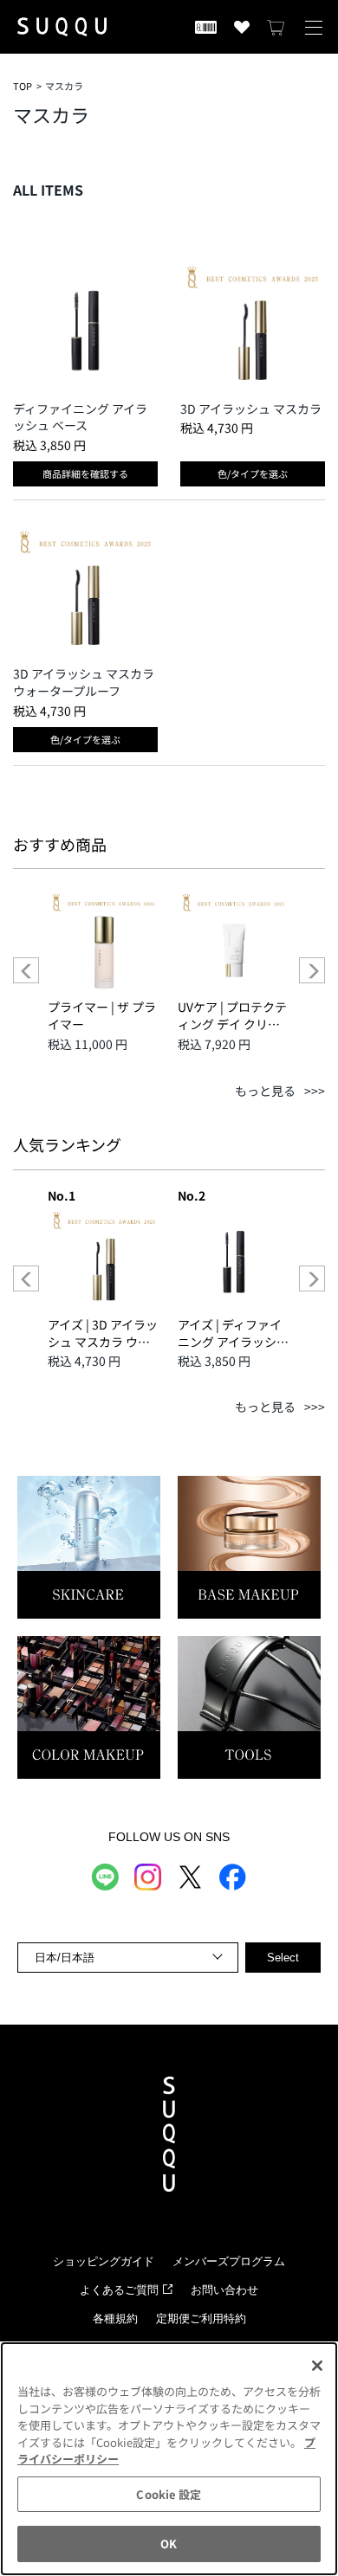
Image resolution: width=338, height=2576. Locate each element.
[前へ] (26, 970)
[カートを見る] (276, 27)
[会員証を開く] (206, 27)
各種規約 (115, 2318)
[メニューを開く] (314, 27)
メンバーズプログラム (229, 2261)
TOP (23, 86)
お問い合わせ (224, 2290)
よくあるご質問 (119, 2290)
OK (169, 2544)
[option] (104, 969)
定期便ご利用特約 (201, 2318)
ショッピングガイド (104, 2261)
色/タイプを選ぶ (253, 473)
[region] (169, 2459)
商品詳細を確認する (85, 473)
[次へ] (312, 970)
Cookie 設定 (169, 2494)
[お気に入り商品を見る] (242, 27)
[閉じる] (317, 2366)
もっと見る (265, 1091)
